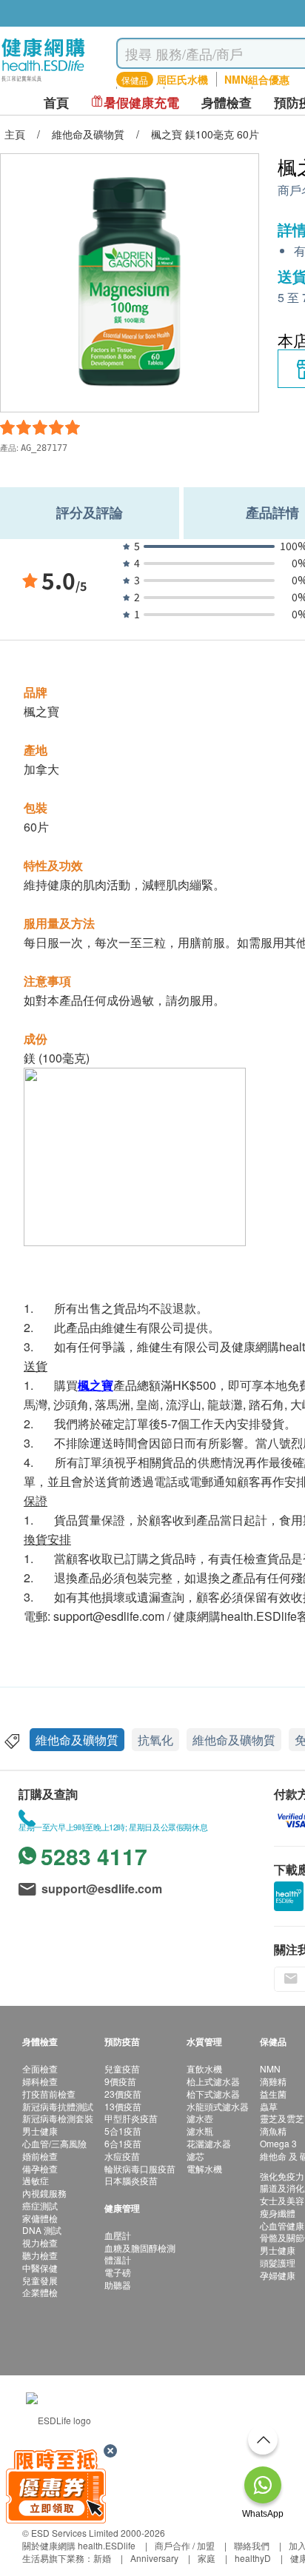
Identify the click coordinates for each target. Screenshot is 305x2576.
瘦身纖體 (278, 2213)
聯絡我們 (252, 2545)
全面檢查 (40, 2068)
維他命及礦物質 (77, 1740)
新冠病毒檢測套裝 (58, 2118)
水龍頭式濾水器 (218, 2106)
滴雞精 (273, 2081)
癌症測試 (40, 2205)
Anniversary (154, 2558)
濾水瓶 (200, 2131)
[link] (58, 2418)
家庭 (207, 2558)
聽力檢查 (40, 2255)
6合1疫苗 (123, 2143)
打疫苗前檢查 (49, 2094)
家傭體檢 (40, 2218)
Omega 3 (278, 2143)
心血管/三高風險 (54, 2143)
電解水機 (204, 2168)
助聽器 (118, 2285)
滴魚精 (273, 2131)
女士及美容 (282, 2200)
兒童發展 (40, 2280)
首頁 (56, 103)
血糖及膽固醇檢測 (140, 2248)
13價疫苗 (123, 2106)
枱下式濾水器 (213, 2094)
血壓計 (118, 2235)
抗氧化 (155, 1740)
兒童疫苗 (122, 2068)
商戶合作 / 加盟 (185, 2545)
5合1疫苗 (123, 2131)
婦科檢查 (40, 2081)
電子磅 (118, 2272)
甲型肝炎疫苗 (131, 2118)
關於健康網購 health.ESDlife (79, 2545)
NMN (270, 2068)
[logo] (43, 82)
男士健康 (40, 2131)
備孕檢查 (40, 2168)
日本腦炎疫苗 (131, 2180)
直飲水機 (204, 2068)
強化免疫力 (282, 2176)
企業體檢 (40, 2292)
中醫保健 (40, 2268)
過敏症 (36, 2180)
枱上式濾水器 (213, 2081)
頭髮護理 (278, 2262)
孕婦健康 (278, 2275)
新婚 (102, 2558)
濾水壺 (200, 2118)
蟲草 (269, 2106)
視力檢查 (40, 2242)
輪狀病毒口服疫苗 (140, 2168)
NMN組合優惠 (257, 79)
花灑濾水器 (209, 2143)
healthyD (253, 2558)
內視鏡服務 (44, 2193)
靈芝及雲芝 (282, 2118)
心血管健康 (282, 2225)
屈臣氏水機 (182, 79)
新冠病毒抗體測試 (58, 2106)
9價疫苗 (120, 2081)
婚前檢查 (40, 2156)
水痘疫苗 (122, 2156)
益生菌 (273, 2094)
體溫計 (118, 2259)
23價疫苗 (123, 2094)
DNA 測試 (42, 2230)
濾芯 (195, 2156)
